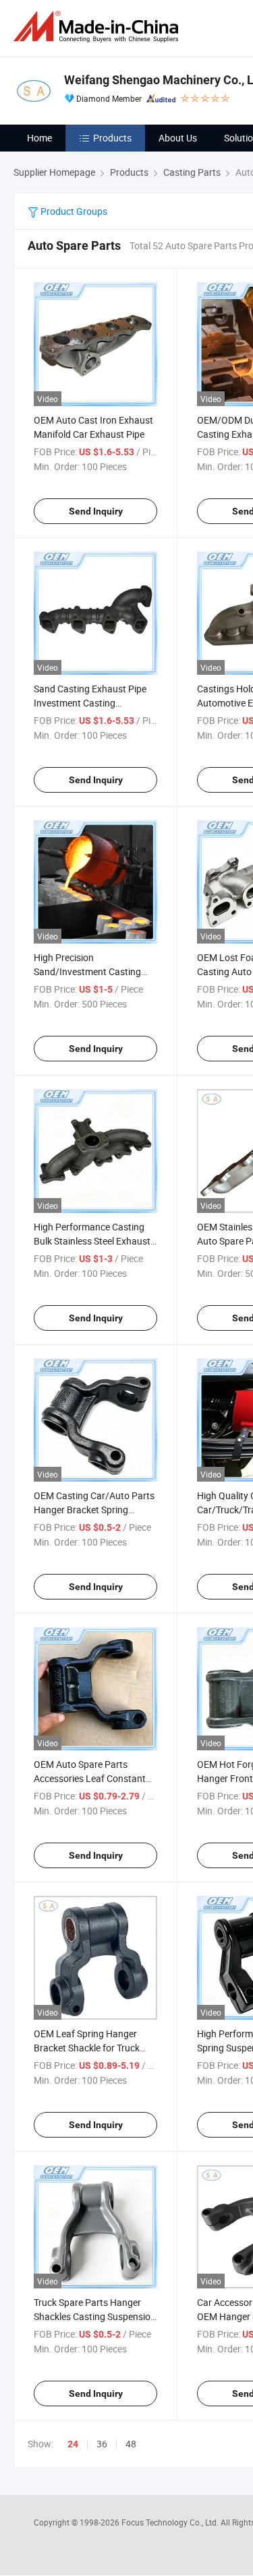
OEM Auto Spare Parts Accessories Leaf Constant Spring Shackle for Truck (90, 1778)
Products (112, 138)
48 (131, 2444)
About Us (178, 138)
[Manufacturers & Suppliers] (99, 27)
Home (39, 138)
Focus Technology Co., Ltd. (171, 2522)
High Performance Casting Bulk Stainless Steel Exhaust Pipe (92, 1241)
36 (102, 2444)
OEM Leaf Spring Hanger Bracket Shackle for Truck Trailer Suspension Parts (87, 2048)
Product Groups (73, 211)
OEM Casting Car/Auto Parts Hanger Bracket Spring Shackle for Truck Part (94, 1510)
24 (73, 2444)
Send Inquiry (96, 511)
